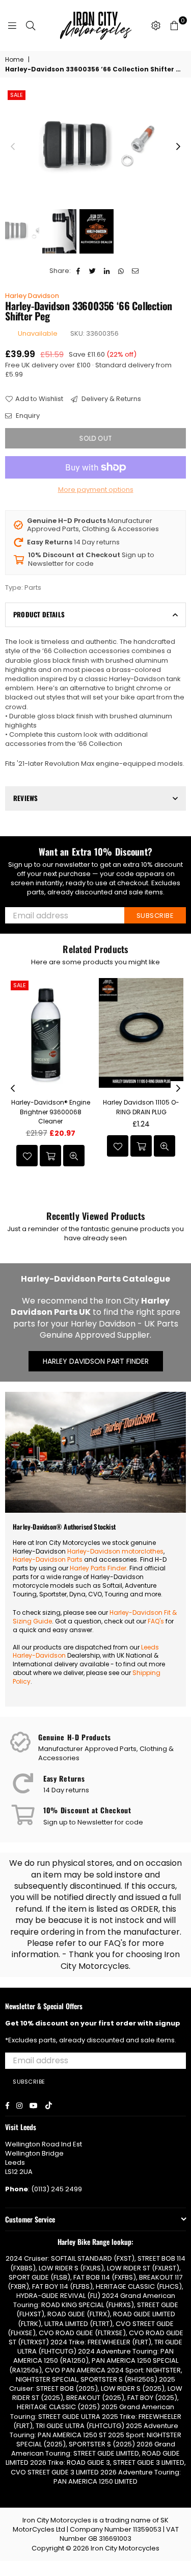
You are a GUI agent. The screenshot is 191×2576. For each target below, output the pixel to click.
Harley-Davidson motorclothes (115, 1551)
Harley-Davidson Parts (48, 1559)
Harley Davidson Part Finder (96, 1361)
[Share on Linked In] (107, 271)
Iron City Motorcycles (125, 2548)
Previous (13, 147)
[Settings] (156, 26)
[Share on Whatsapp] (121, 271)
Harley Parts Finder (98, 1568)
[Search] (31, 26)
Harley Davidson (32, 296)
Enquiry (27, 416)
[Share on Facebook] (79, 271)
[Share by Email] (136, 271)
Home (14, 60)
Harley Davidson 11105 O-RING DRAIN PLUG (141, 1107)
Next (178, 147)
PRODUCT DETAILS (39, 614)
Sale (17, 95)
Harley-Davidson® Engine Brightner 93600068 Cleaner (51, 1111)
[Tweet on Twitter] (93, 271)
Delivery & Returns (111, 399)
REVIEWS (25, 798)
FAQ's (156, 1621)
